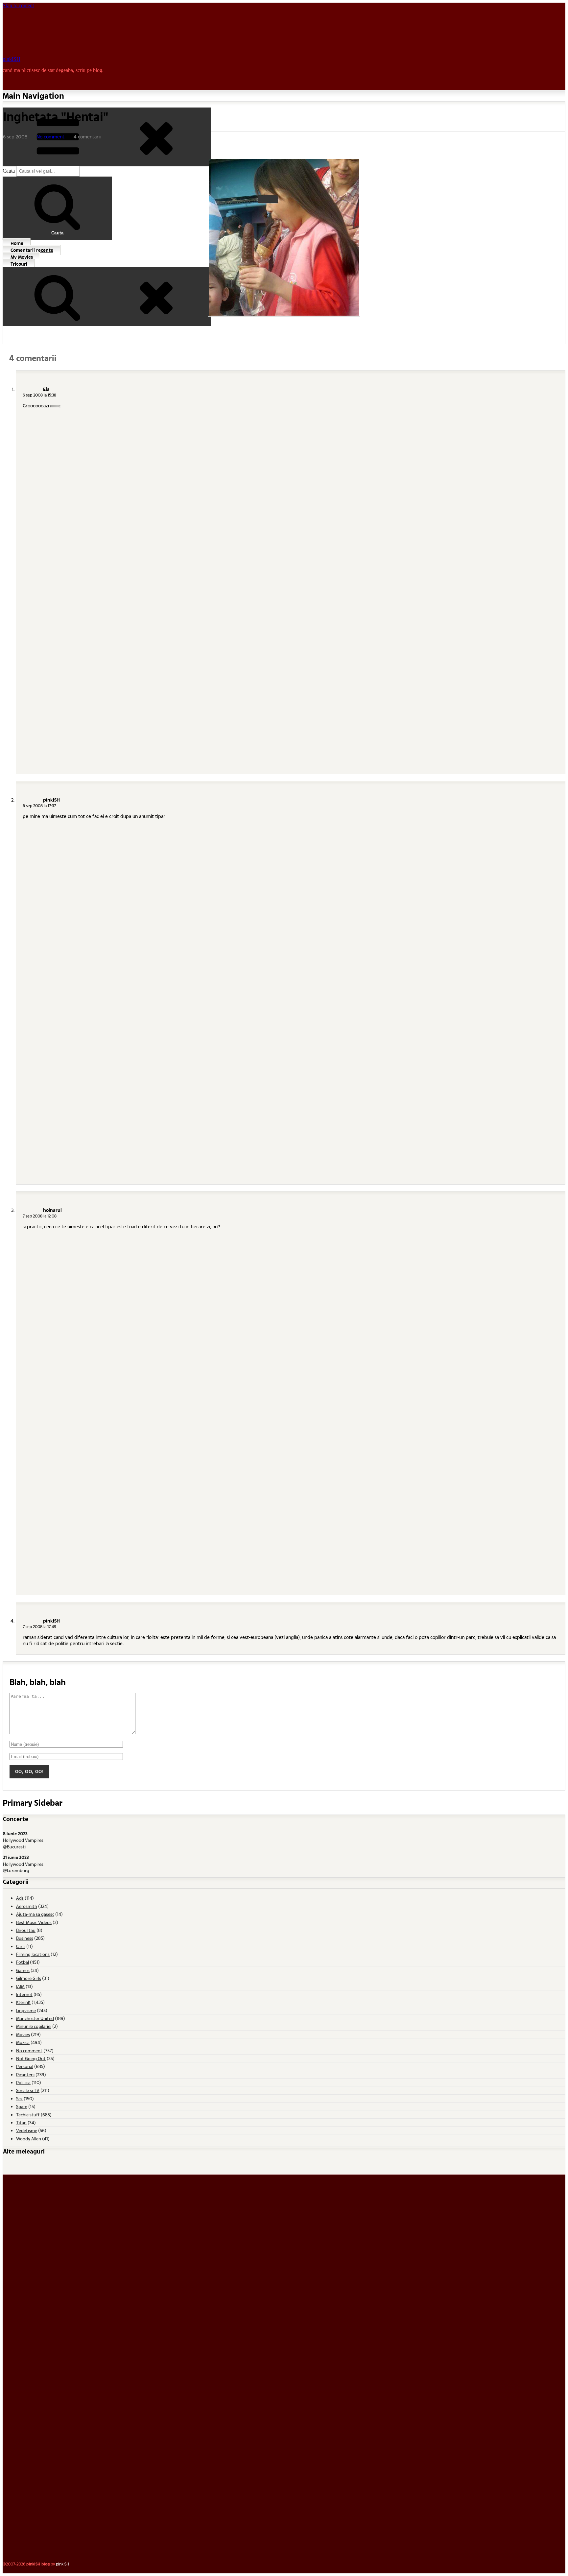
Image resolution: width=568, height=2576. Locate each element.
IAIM (20, 1986)
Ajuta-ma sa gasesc (35, 1914)
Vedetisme (27, 2130)
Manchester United (35, 2018)
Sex (19, 2098)
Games (23, 1970)
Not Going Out (31, 2058)
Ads (20, 1898)
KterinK (23, 2002)
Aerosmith (27, 1906)
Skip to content (18, 5)
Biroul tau (26, 1930)
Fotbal (23, 1962)
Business (25, 1938)
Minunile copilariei (34, 2026)
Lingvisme (26, 2010)
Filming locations (33, 1954)
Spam (22, 2106)
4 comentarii (87, 137)
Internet (24, 1994)
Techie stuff (28, 2115)
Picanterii (25, 2074)
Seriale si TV (28, 2090)
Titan (21, 2122)
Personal (25, 2066)
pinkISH (12, 59)
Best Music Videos (34, 1922)
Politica (23, 2082)
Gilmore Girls (29, 1978)
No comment (50, 137)
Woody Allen (29, 2139)
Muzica (23, 2042)
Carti (21, 1946)
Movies (23, 2034)
